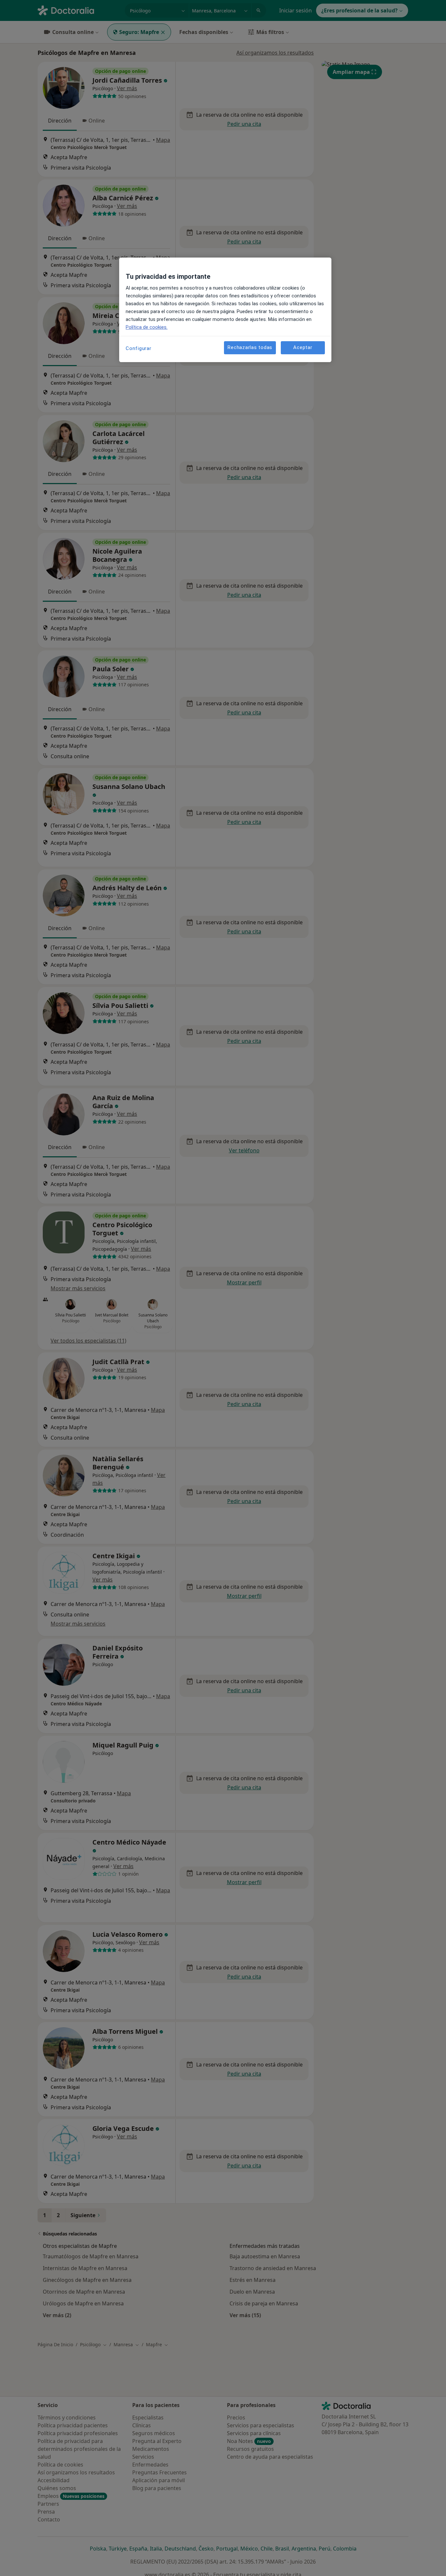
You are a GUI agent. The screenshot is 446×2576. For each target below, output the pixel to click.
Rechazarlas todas (250, 348)
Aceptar (303, 348)
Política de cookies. (147, 327)
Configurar (139, 348)
